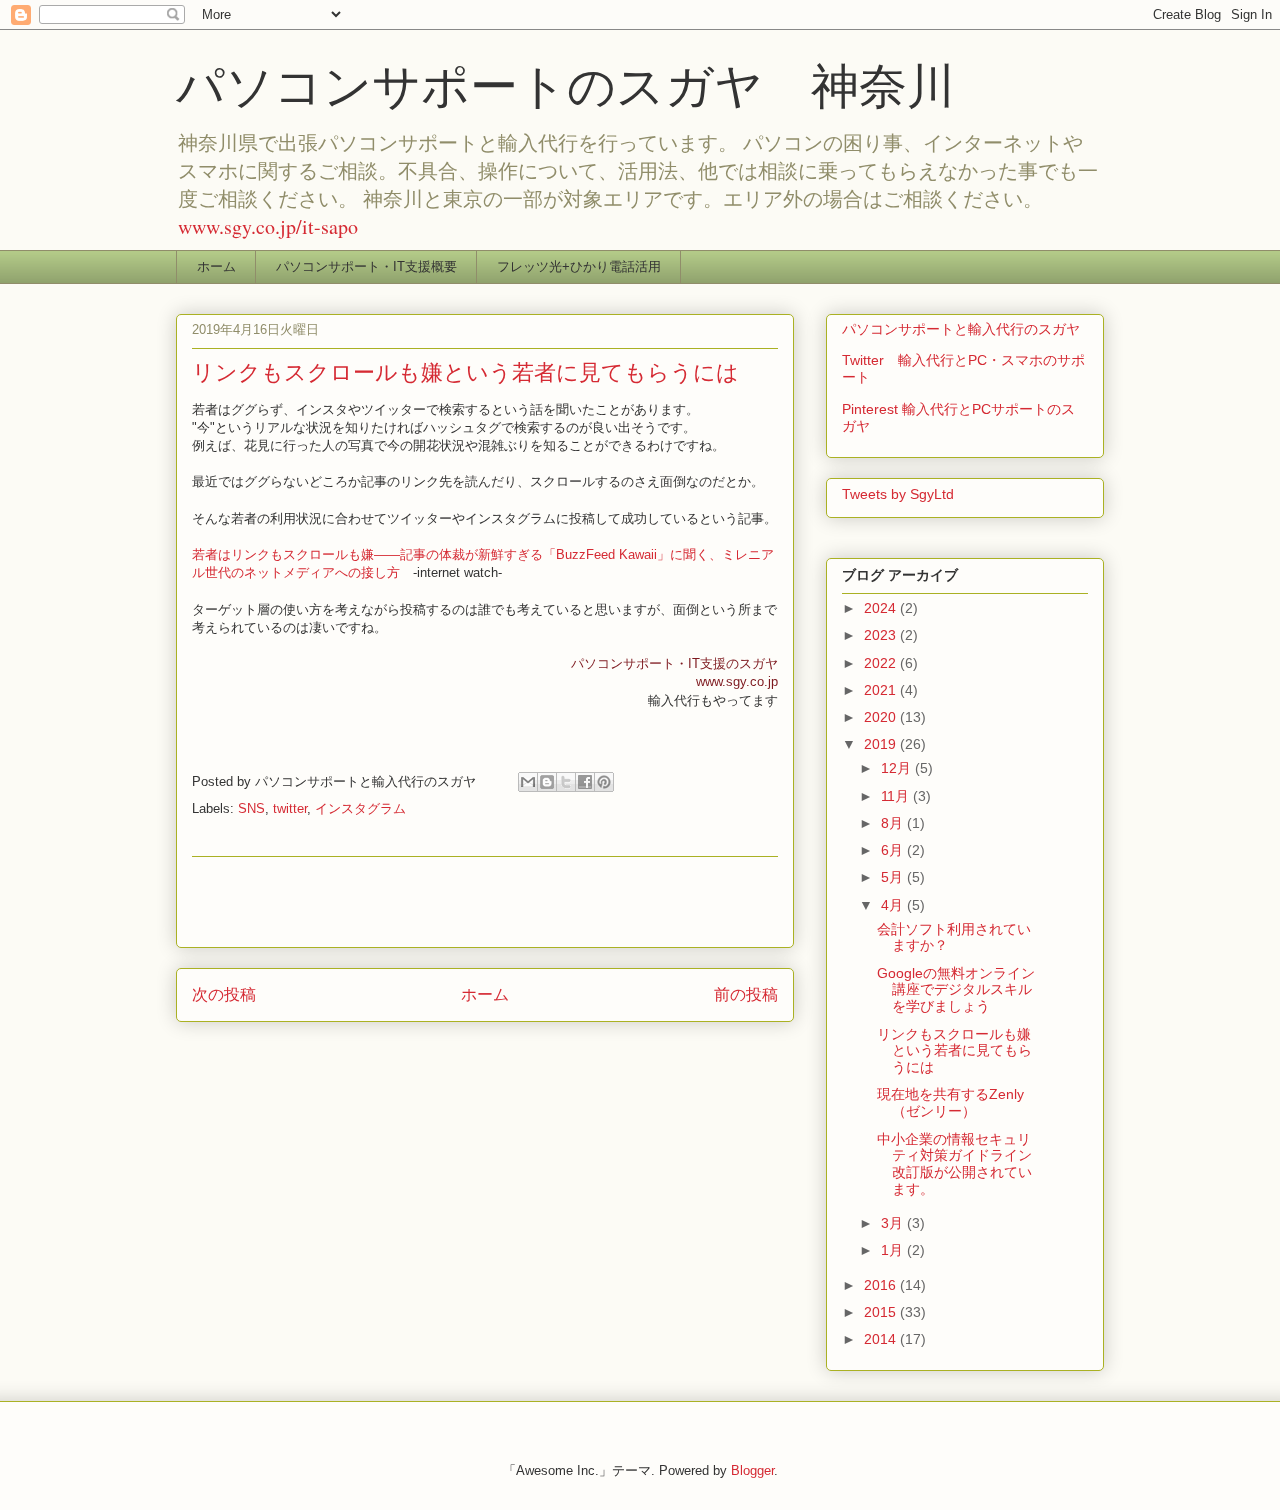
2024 (882, 608)
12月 (898, 768)
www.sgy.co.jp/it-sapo (268, 226)
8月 (894, 823)
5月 (894, 877)
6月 (894, 850)
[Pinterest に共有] (604, 782)
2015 (882, 1312)
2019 (882, 744)
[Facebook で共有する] (585, 782)
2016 (882, 1285)
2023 (882, 635)
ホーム (216, 266)
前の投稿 (746, 994)
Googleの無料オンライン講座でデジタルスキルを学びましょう (956, 990)
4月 (894, 905)
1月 (894, 1250)
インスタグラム (360, 808)
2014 (882, 1339)
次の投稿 (224, 994)
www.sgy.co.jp (737, 681)
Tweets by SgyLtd (898, 494)
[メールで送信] (528, 782)
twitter (290, 808)
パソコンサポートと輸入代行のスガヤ (961, 329)
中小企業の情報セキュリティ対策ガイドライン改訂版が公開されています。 (954, 1164)
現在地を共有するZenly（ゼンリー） (950, 1102)
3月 (894, 1223)
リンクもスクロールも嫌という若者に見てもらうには (954, 1051)
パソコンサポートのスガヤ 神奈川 (565, 84)
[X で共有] (566, 782)
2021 (882, 690)
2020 (882, 717)
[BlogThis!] (547, 782)
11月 (897, 796)
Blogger (752, 1470)
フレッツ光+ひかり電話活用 (579, 266)
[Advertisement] (485, 902)
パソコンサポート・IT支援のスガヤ (674, 663)
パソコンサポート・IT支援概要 (366, 266)
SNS (251, 808)
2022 (882, 663)
